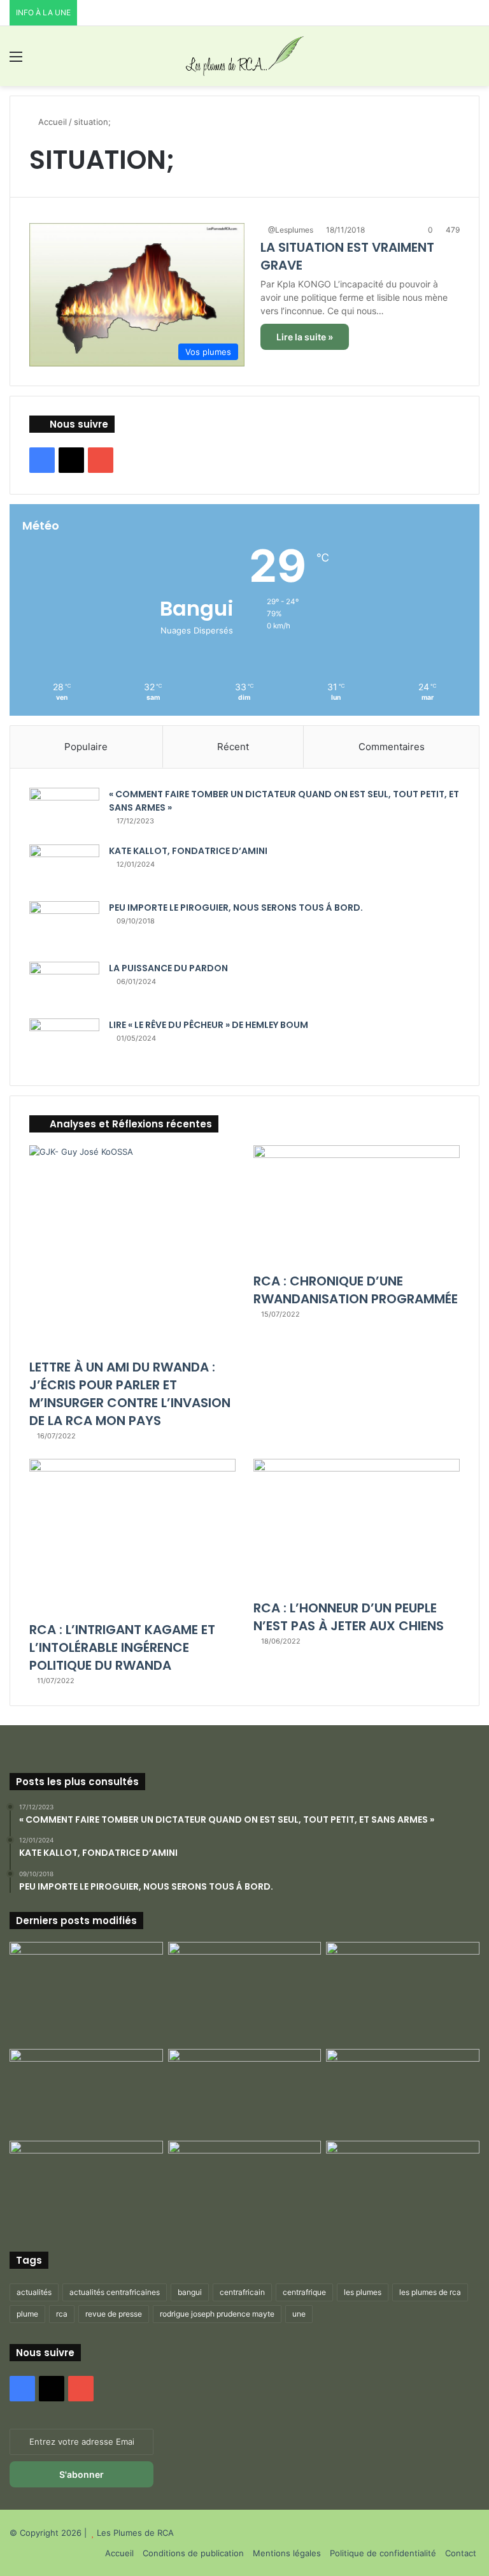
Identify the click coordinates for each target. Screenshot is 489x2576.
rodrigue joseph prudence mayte (217, 2314)
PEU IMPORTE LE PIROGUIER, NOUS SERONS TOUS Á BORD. (236, 908)
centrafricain (242, 2292)
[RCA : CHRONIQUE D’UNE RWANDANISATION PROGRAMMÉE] (357, 1206)
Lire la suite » (305, 337)
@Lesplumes (291, 230)
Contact (461, 2553)
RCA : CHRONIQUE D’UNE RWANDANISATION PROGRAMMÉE (356, 1290)
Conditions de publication (193, 2553)
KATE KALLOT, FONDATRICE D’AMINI (188, 851)
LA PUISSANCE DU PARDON (168, 968)
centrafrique (304, 2292)
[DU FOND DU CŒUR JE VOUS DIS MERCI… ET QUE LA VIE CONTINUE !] (86, 2092)
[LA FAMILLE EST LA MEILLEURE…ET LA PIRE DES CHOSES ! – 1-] (403, 2092)
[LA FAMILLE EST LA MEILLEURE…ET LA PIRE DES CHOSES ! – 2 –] (86, 2184)
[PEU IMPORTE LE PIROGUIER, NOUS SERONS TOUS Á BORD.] (64, 927)
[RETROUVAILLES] (245, 2092)
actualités (34, 2292)
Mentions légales (287, 2553)
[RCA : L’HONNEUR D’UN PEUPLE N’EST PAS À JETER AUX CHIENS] (357, 1526)
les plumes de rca (430, 2292)
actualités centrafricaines (115, 2292)
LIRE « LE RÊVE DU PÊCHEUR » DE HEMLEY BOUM (209, 1025)
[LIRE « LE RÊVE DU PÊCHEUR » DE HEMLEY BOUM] (64, 1042)
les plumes (363, 2292)
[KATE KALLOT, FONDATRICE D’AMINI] (64, 868)
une (299, 2314)
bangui (190, 2292)
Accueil (51, 122)
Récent (233, 747)
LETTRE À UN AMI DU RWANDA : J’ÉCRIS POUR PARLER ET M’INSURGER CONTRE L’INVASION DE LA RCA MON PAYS (130, 1394)
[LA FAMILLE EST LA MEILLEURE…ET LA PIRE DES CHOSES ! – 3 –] (245, 2184)
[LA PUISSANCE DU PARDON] (64, 986)
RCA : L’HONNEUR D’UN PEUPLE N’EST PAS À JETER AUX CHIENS (349, 1617)
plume (27, 2314)
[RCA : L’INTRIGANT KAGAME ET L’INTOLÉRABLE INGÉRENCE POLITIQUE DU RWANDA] (132, 1537)
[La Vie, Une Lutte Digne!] (403, 2184)
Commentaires (392, 747)
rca (62, 2314)
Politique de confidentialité (383, 2553)
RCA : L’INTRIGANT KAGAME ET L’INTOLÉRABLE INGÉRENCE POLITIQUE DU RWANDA (122, 1647)
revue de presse (114, 2314)
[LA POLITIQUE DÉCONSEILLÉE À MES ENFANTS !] (86, 1993)
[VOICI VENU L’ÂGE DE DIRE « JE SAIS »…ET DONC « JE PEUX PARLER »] (403, 1985)
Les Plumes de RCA (135, 2533)
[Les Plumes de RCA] (244, 56)
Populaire (86, 747)
